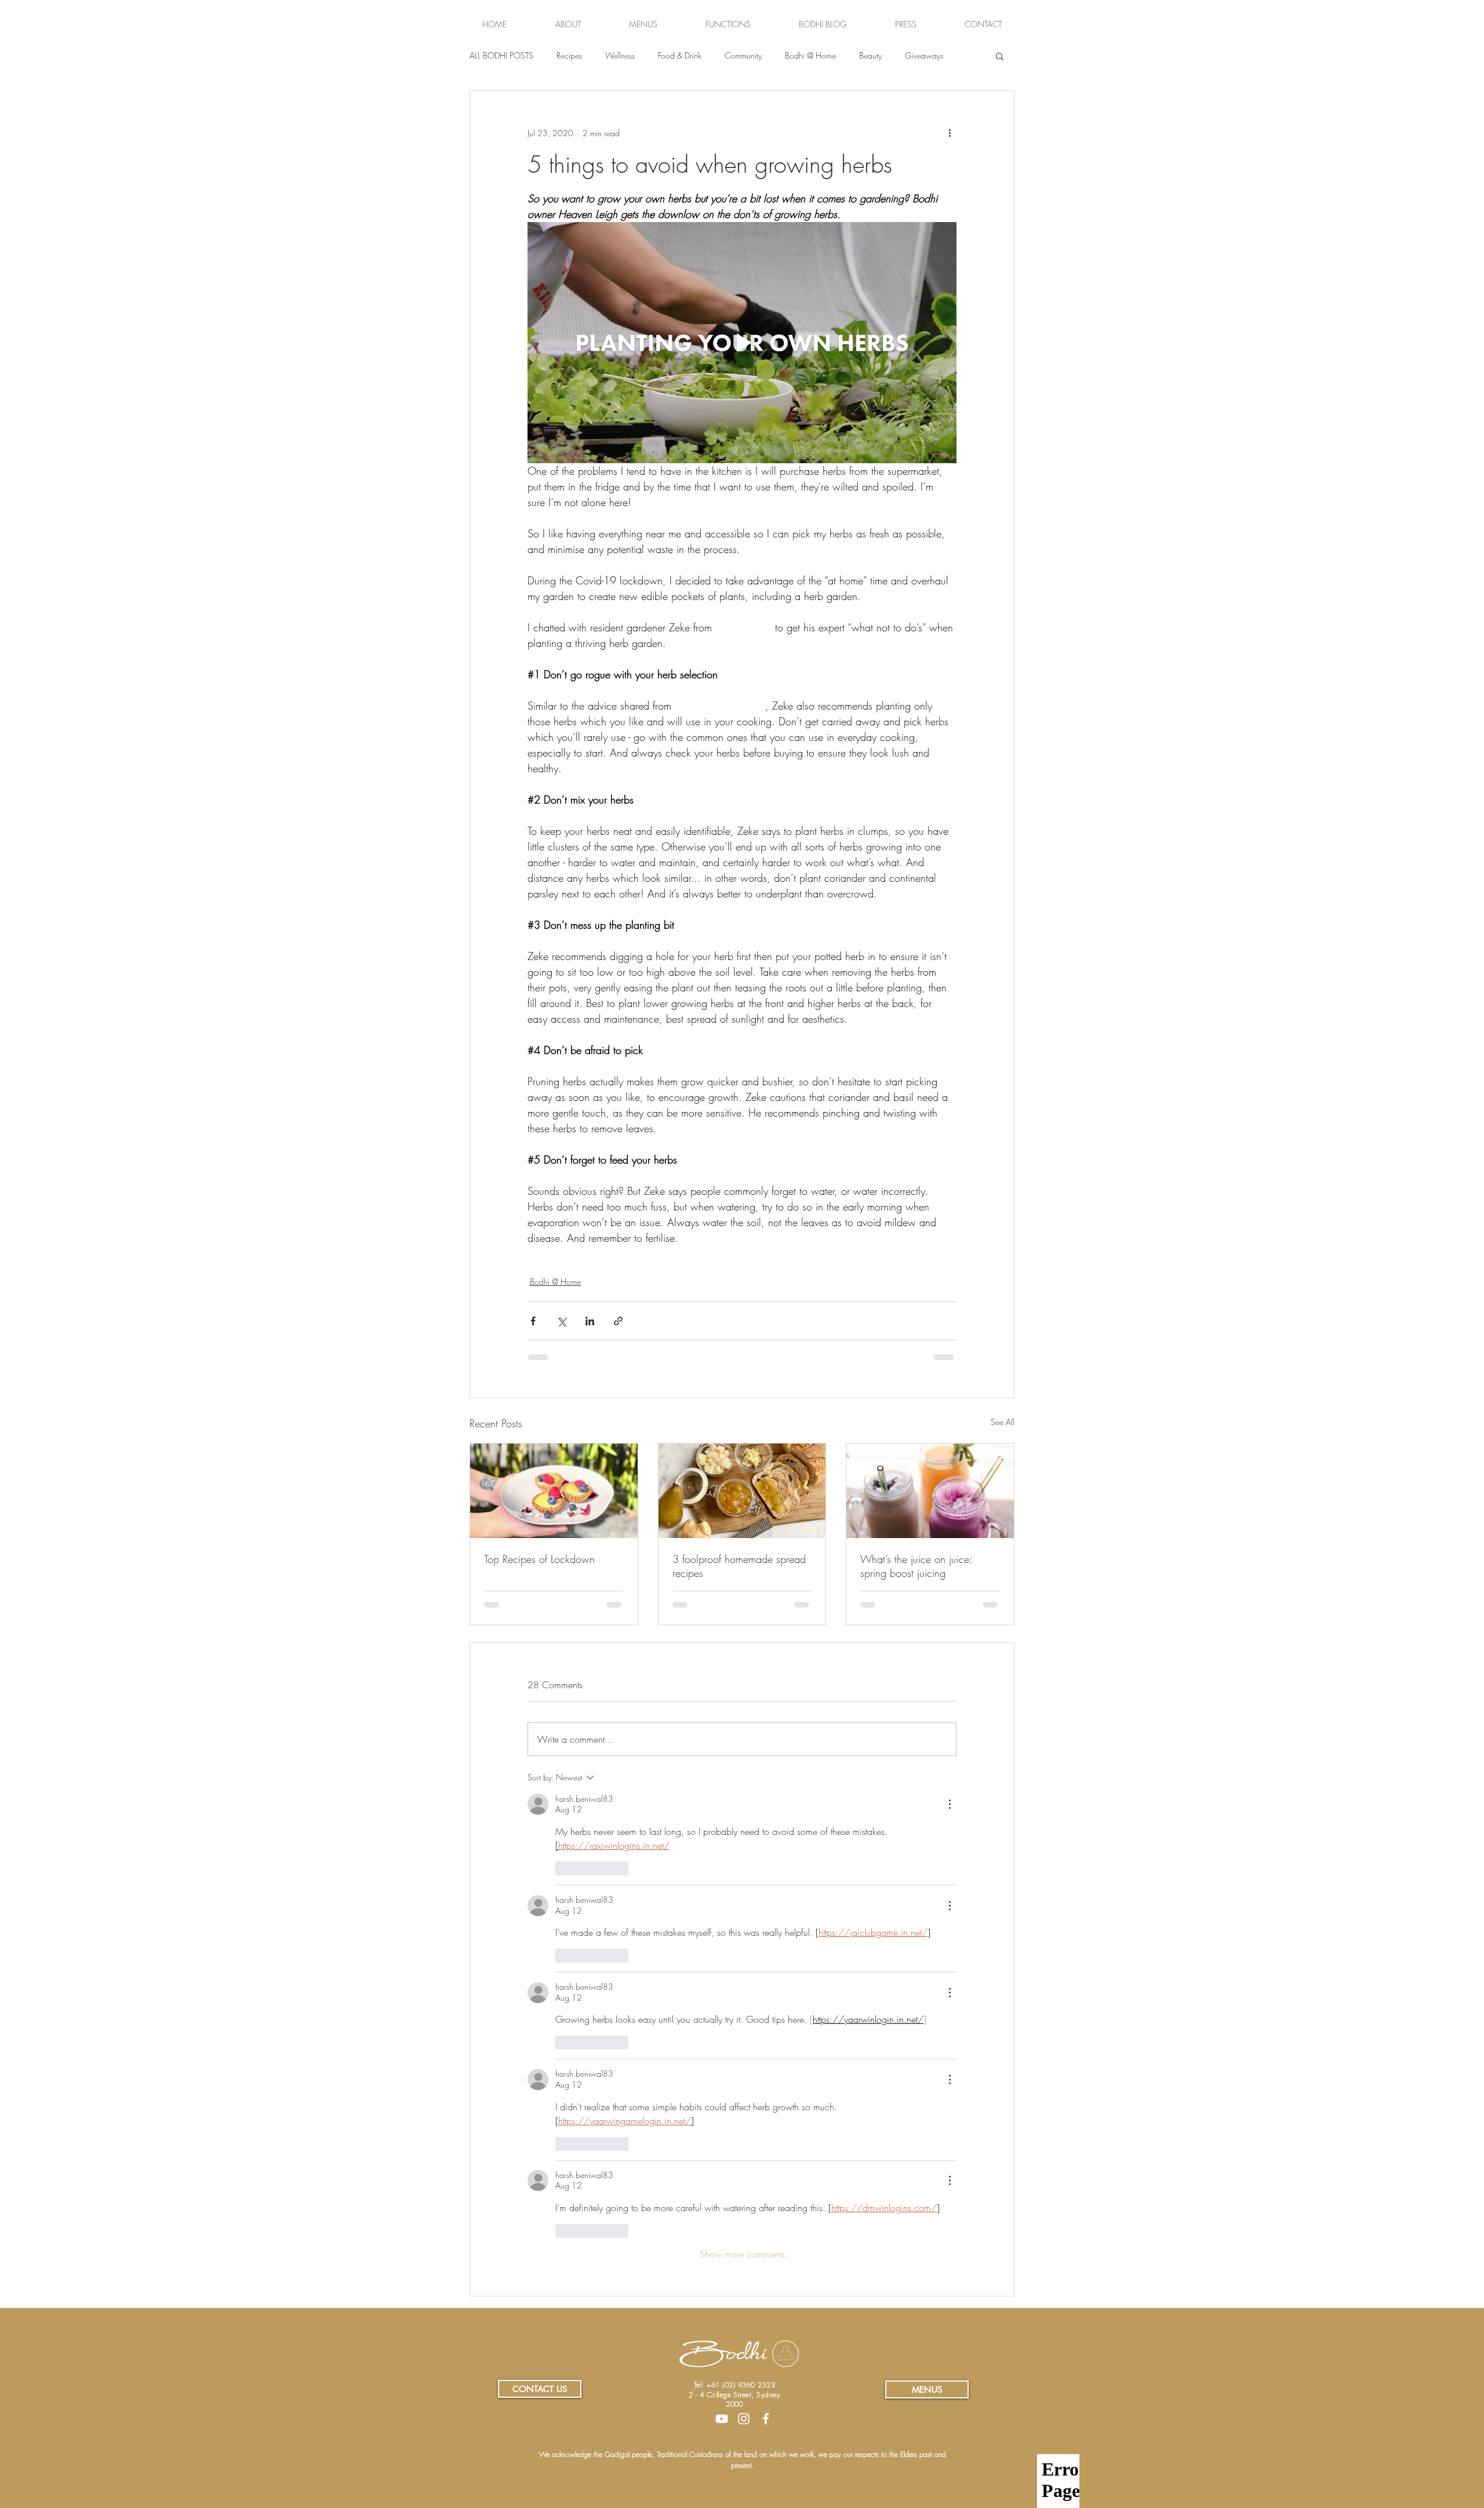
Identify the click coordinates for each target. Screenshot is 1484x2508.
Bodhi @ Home (810, 55)
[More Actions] (950, 1804)
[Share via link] (618, 1321)
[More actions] (950, 133)
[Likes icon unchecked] (563, 1869)
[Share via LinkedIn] (590, 1321)
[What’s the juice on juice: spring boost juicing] (930, 1491)
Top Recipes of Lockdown (539, 1559)
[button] (1000, 56)
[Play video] (742, 343)
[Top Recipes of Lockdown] (554, 1491)
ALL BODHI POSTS (501, 55)
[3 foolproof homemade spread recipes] (742, 1491)
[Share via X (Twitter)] (561, 1321)
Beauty (870, 55)
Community (743, 55)
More (914, 55)
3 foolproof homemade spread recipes (739, 1566)
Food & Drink (680, 55)
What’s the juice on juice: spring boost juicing (916, 1566)
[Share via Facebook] (533, 1321)
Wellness (620, 55)
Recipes (569, 55)
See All (1003, 1422)
